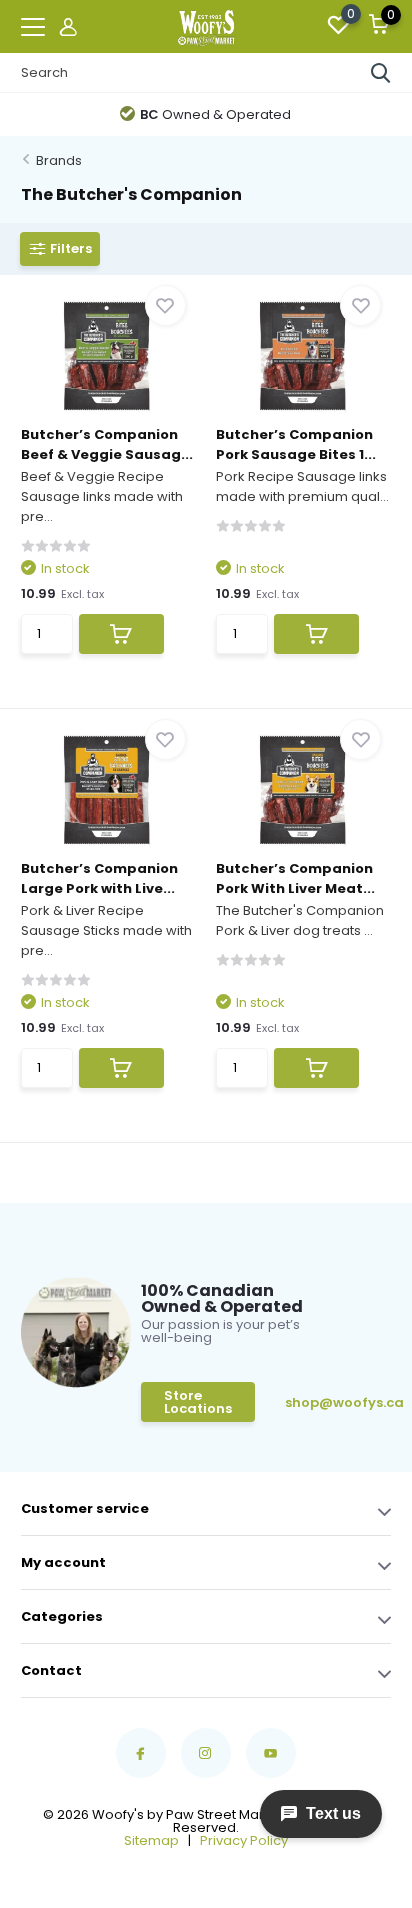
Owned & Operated (215, 114)
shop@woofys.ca (316, 1402)
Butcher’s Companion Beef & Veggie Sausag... (107, 444)
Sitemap (151, 1840)
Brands (59, 160)
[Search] (381, 73)
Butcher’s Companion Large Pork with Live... (99, 878)
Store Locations (198, 1402)
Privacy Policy (244, 1840)
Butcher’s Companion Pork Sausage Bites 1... (296, 444)
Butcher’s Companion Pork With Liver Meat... (295, 878)
